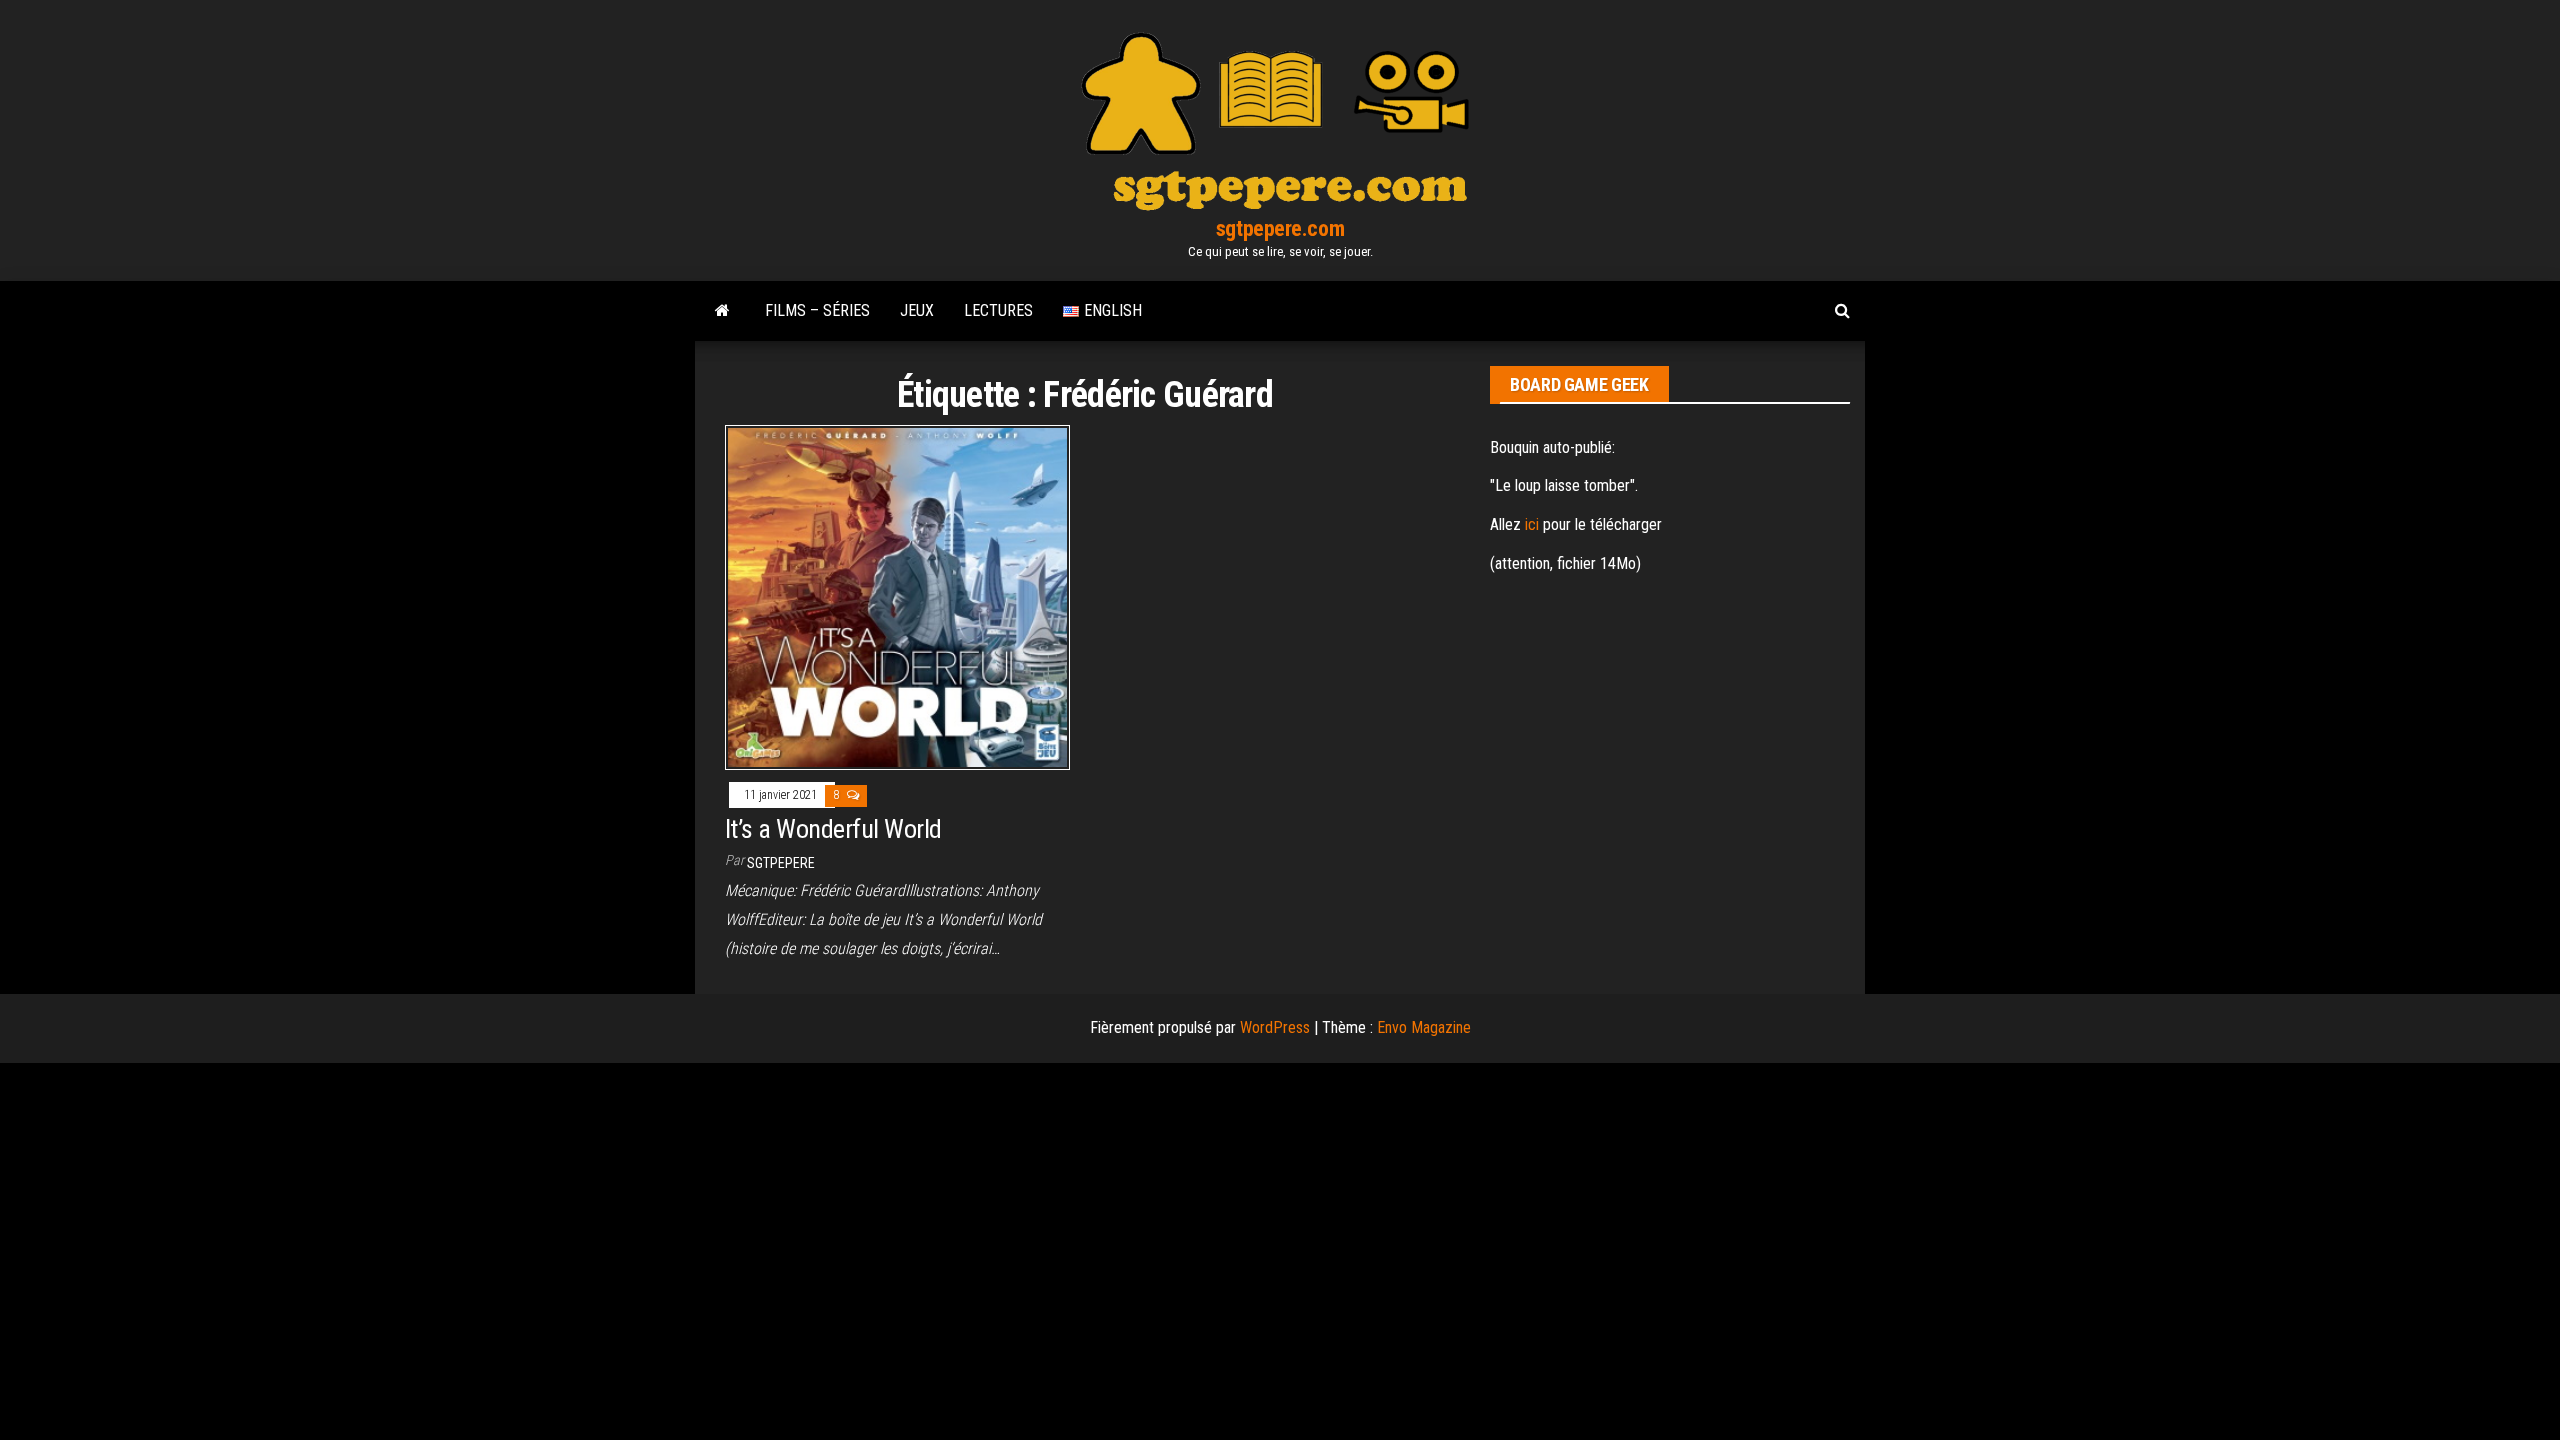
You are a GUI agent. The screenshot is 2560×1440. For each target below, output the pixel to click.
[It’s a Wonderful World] (897, 596)
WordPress (1275, 1027)
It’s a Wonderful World (833, 829)
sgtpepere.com (1280, 228)
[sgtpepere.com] (722, 311)
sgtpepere (781, 863)
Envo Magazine (1424, 1027)
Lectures (998, 310)
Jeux (917, 310)
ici (1532, 524)
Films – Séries (817, 310)
